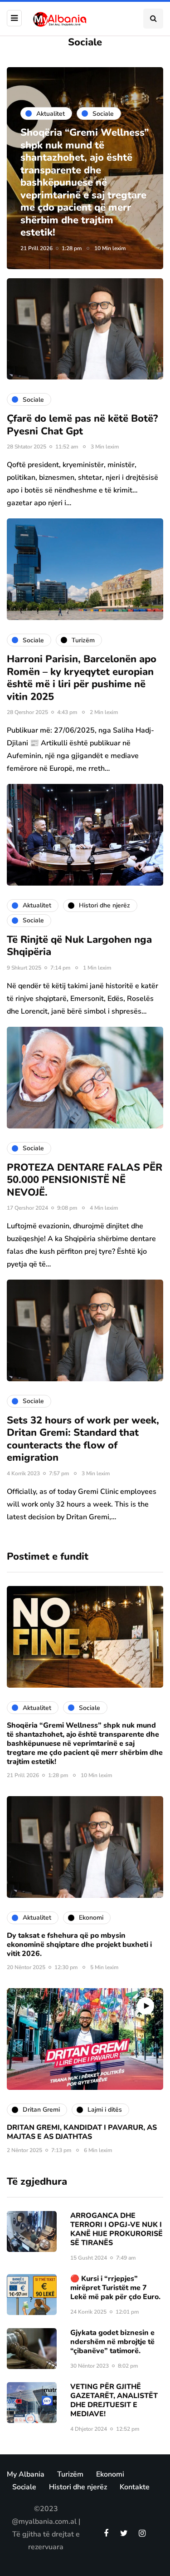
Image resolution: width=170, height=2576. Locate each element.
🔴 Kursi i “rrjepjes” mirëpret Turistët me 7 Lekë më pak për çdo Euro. (115, 2288)
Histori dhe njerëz (78, 2487)
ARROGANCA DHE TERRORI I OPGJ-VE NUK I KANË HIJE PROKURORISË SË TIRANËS (117, 2229)
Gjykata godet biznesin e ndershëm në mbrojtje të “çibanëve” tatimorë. (112, 2342)
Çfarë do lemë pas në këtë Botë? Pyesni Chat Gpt (82, 425)
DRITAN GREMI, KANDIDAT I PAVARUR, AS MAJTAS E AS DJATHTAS (82, 2132)
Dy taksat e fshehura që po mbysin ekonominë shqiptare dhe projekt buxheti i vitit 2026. (79, 1945)
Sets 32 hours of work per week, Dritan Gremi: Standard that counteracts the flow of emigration (83, 1439)
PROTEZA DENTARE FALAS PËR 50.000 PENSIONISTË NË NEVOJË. (85, 1180)
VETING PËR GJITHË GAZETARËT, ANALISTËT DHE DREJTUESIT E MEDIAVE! (114, 2400)
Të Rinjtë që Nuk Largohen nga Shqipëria (79, 946)
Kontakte (135, 2487)
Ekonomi (110, 2474)
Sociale (24, 2487)
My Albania (26, 2474)
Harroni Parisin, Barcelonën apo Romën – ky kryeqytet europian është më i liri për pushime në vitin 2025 (82, 678)
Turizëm (70, 2474)
